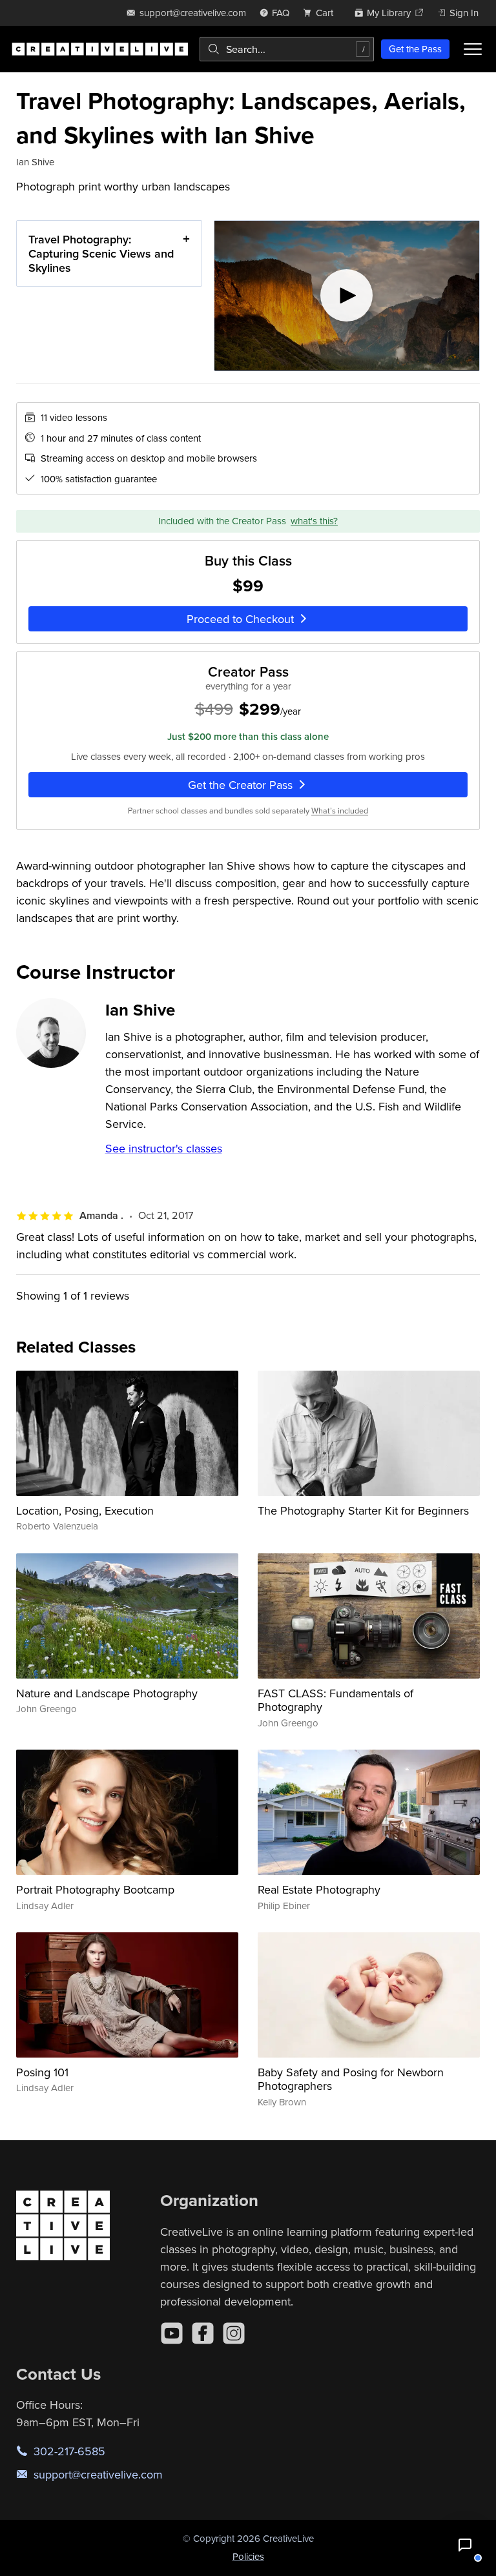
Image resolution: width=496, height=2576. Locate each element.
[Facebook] (203, 2333)
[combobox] (287, 49)
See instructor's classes (164, 1148)
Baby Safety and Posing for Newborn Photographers (351, 2079)
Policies (248, 2556)
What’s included (340, 811)
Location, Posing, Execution (85, 1510)
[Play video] (347, 295)
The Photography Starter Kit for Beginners (363, 1510)
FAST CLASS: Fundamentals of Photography (336, 1700)
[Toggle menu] (473, 49)
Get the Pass (415, 49)
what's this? (314, 521)
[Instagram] (234, 2333)
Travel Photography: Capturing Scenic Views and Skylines (101, 253)
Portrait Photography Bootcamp (95, 1889)
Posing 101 (42, 2072)
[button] (465, 2545)
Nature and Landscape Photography (107, 1693)
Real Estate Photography (319, 1889)
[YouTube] (172, 2333)
